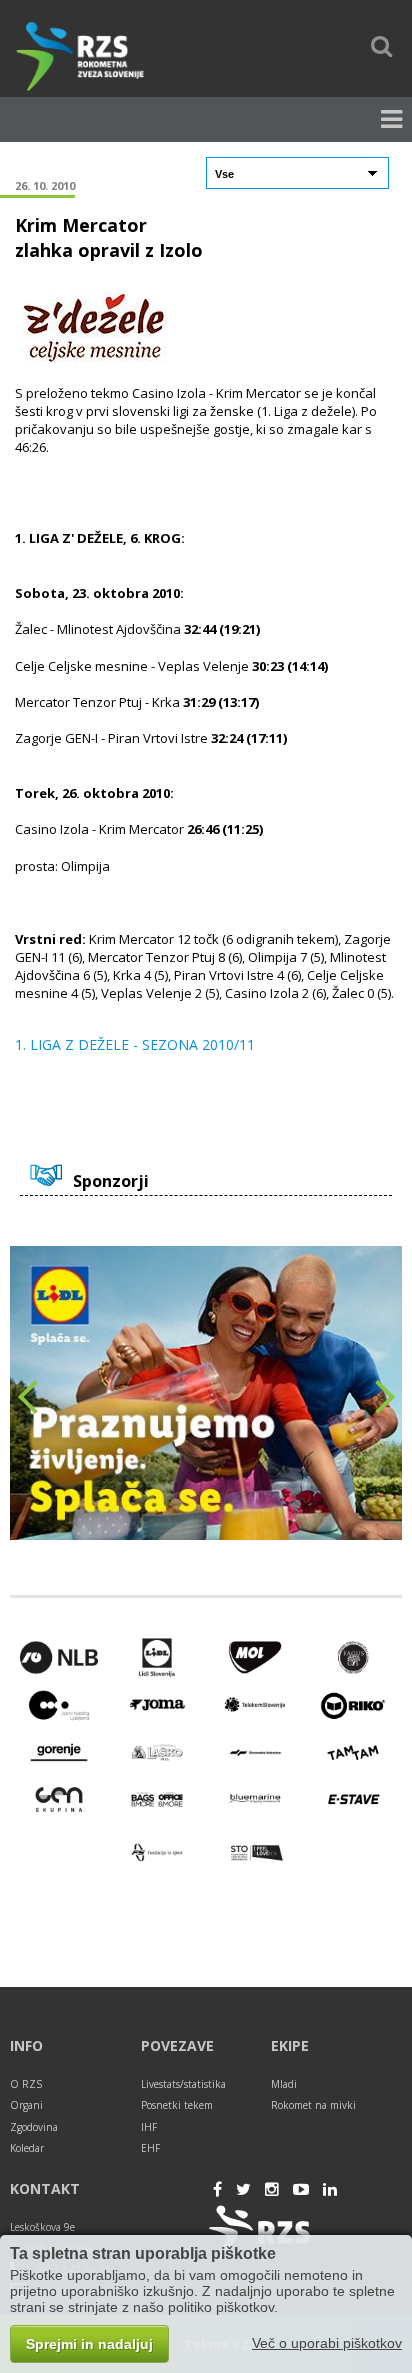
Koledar (27, 2148)
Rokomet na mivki (313, 2105)
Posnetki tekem (177, 2105)
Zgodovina (34, 2127)
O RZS (26, 2084)
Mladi (284, 2084)
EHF (150, 2148)
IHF (149, 2127)
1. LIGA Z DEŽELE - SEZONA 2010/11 (135, 1045)
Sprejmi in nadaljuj (89, 2344)
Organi (26, 2105)
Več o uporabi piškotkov (327, 2343)
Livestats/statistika (183, 2084)
